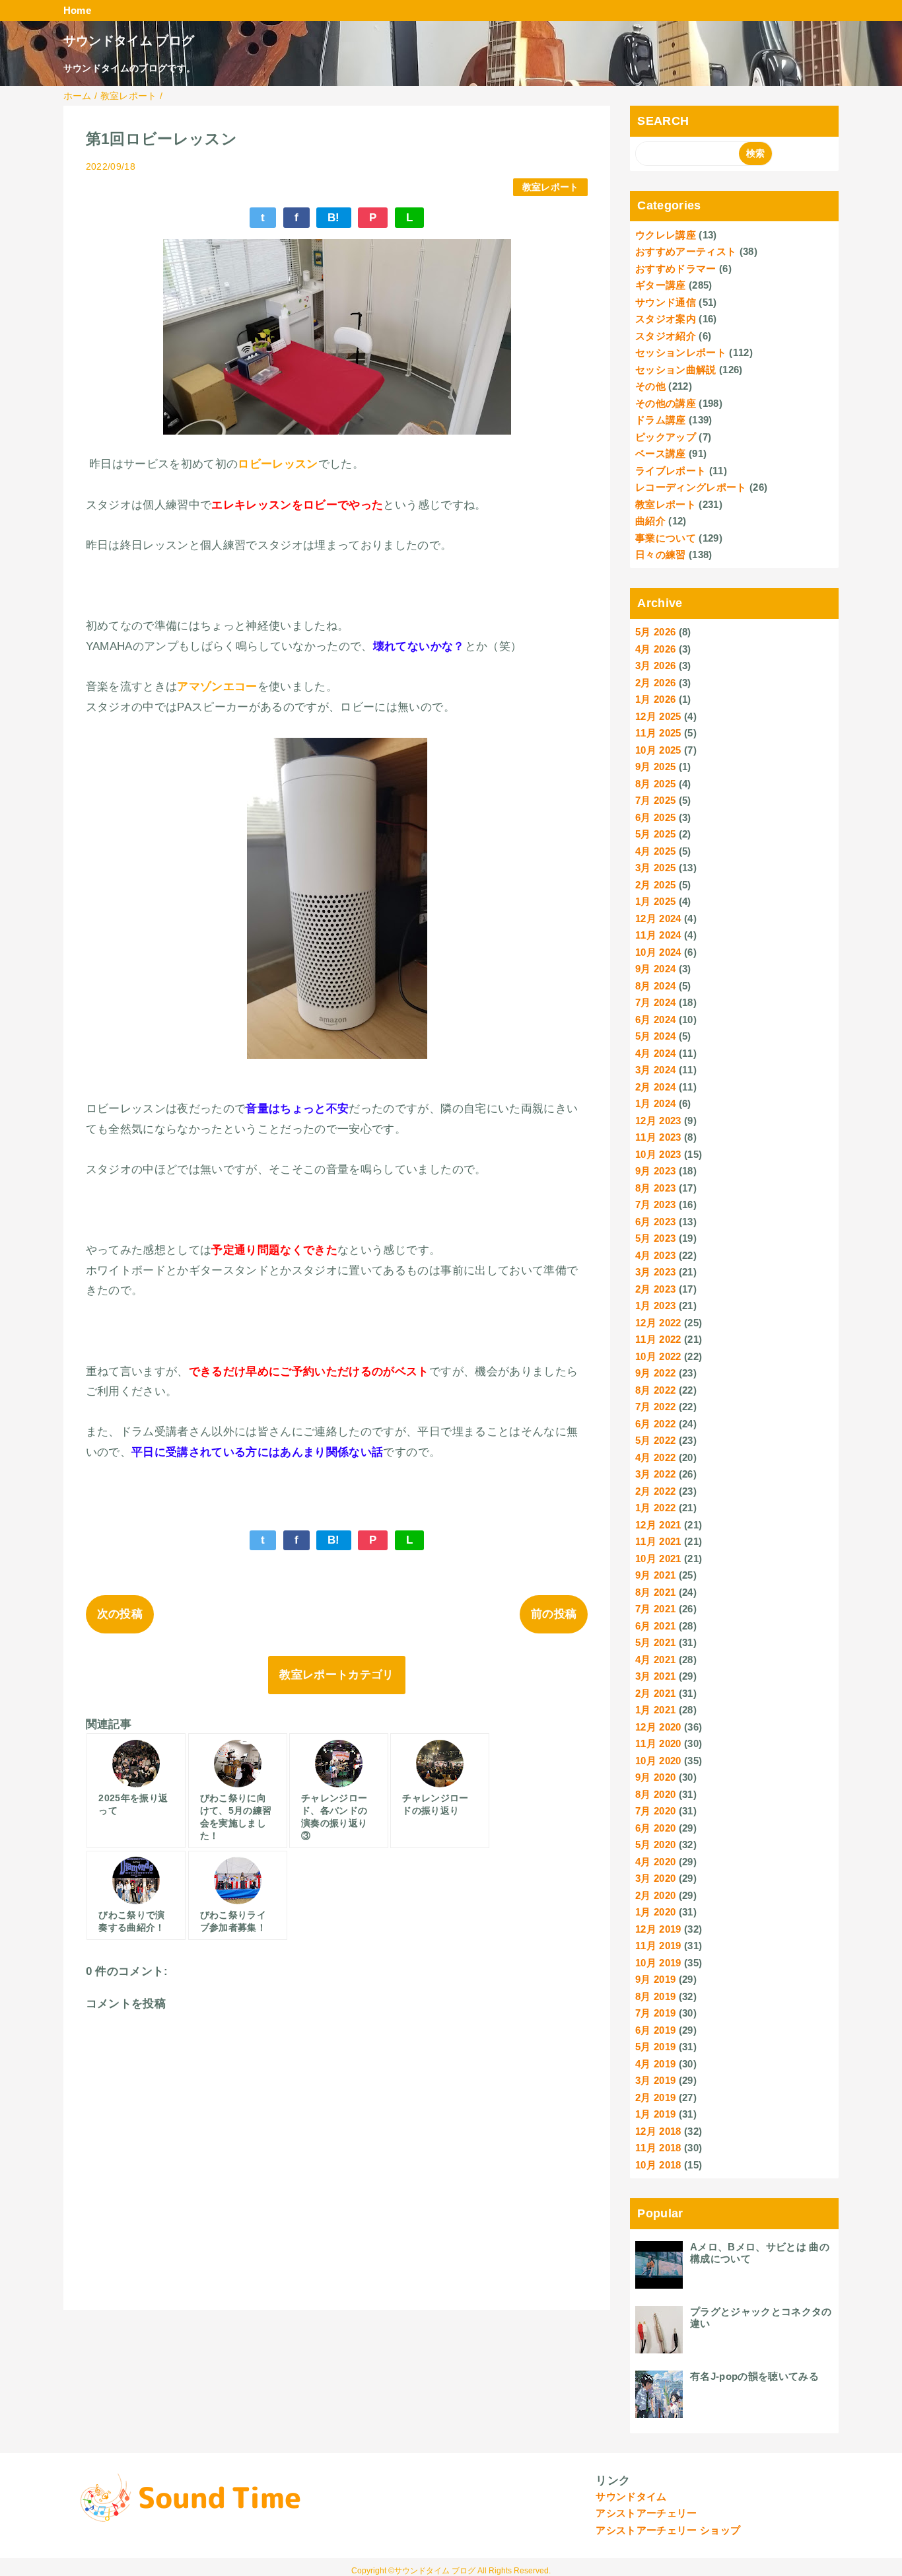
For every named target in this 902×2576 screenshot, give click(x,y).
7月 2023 (655, 1204)
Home (77, 10)
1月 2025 (655, 901)
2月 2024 (655, 1087)
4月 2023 (655, 1255)
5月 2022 (655, 1440)
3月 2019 (655, 2080)
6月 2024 (655, 1020)
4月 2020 (655, 1862)
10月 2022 (658, 1356)
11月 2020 (658, 1743)
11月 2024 (658, 935)
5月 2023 (655, 1238)
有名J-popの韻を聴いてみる (754, 2376)
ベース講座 (661, 453)
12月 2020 (658, 1727)
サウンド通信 (666, 302)
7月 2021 (655, 1609)
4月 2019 (655, 2064)
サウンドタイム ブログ (129, 41)
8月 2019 (655, 1996)
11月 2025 (658, 733)
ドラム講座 (661, 420)
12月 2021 (658, 1525)
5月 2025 (655, 834)
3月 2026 (655, 665)
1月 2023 (655, 1306)
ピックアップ (666, 437)
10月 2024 (658, 952)
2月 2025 (655, 885)
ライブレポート (671, 471)
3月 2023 (655, 1272)
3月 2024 (655, 1070)
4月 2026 (655, 649)
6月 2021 (655, 1626)
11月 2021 (658, 1541)
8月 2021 (655, 1592)
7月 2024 (655, 1002)
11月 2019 (658, 1946)
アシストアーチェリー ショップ (668, 2530)
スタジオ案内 (666, 319)
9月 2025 (655, 767)
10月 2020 (658, 1761)
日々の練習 (661, 555)
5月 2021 (655, 1642)
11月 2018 (658, 2148)
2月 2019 (655, 2097)
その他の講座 (666, 403)
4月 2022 (655, 1457)
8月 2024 (655, 986)
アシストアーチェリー (646, 2513)
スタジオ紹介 (666, 336)
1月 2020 (655, 1912)
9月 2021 (655, 1575)
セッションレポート (681, 352)
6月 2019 (655, 2030)
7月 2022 (655, 1407)
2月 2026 (655, 683)
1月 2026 (655, 699)
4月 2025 (655, 851)
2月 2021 (655, 1693)
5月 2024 (655, 1036)
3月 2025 (655, 868)
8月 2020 (655, 1794)
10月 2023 (658, 1154)
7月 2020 (655, 1811)
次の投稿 (120, 1614)
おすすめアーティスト (686, 251)
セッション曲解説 (676, 370)
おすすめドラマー (676, 268)
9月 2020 (655, 1777)
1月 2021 (655, 1710)
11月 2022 (658, 1339)
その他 (650, 386)
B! (334, 218)
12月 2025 (658, 716)
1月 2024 (655, 1103)
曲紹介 (650, 521)
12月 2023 (658, 1121)
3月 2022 (655, 1474)
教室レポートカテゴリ (336, 1675)
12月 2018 (658, 2131)
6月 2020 (655, 1828)
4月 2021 (655, 1660)
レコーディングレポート (691, 487)
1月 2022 (655, 1508)
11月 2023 (658, 1137)
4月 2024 (655, 1053)
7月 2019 (655, 2013)
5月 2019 (655, 2047)
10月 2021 (658, 1558)
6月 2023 (655, 1222)
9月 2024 (655, 969)
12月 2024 (658, 918)
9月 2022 (655, 1373)
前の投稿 (554, 1614)
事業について (666, 538)
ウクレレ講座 (666, 235)
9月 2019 (655, 1979)
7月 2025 (655, 800)
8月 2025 (655, 784)
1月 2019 (655, 2114)
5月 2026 (655, 632)
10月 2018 (658, 2165)
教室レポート (551, 187)
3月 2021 (655, 1676)
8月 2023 (655, 1188)
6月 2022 (655, 1424)
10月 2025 (658, 750)
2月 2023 (655, 1289)
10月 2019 (658, 1963)
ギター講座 (661, 285)
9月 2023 (655, 1171)
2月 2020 (655, 1895)
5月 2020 (655, 1844)
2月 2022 (655, 1491)
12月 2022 (658, 1323)
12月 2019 (658, 1929)
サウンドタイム (631, 2496)
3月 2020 (655, 1878)
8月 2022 (655, 1390)
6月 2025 (655, 817)
